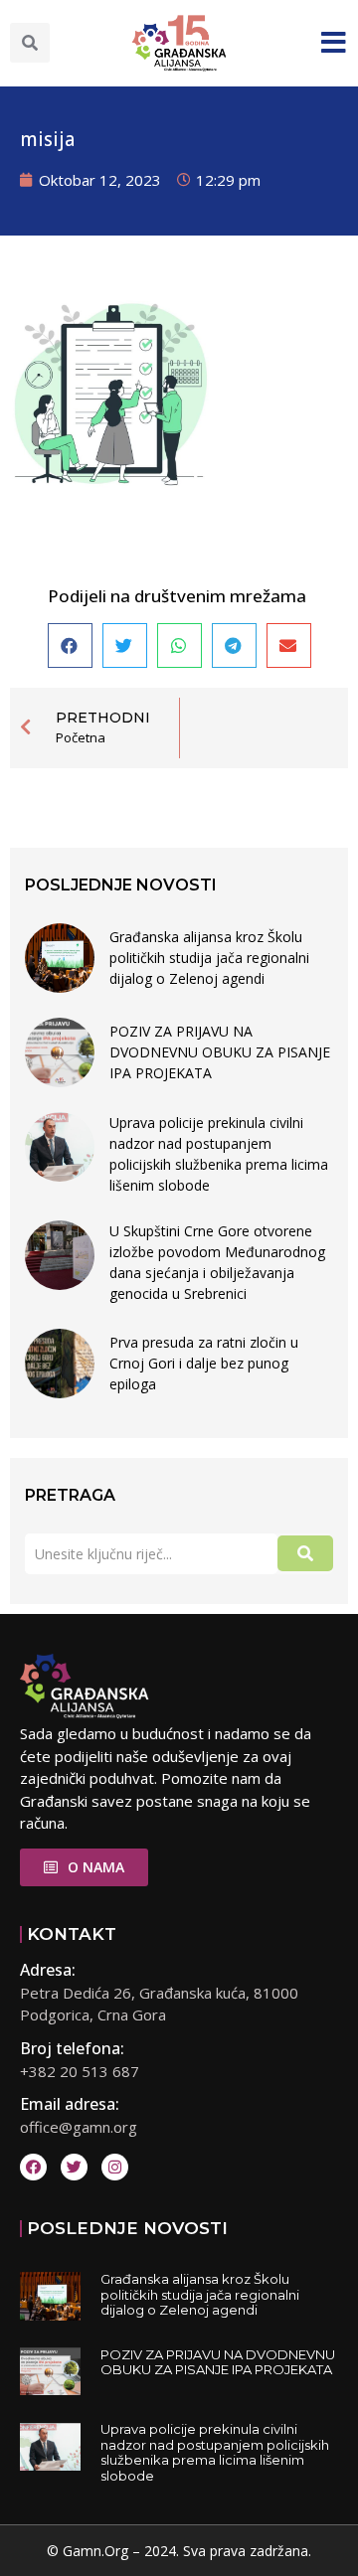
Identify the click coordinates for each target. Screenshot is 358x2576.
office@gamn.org (79, 2127)
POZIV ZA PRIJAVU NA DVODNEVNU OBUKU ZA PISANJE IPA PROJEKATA (220, 1052)
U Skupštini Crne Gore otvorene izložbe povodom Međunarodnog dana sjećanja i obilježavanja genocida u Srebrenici (217, 1262)
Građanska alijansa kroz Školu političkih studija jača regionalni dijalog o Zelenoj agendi (209, 958)
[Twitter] (74, 2167)
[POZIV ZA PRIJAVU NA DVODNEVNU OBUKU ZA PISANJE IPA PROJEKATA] (60, 1052)
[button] (30, 43)
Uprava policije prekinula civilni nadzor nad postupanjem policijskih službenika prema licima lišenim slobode (219, 1154)
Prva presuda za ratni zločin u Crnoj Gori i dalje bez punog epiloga (204, 1363)
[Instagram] (115, 2167)
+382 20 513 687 (80, 2071)
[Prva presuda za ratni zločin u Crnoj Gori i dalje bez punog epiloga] (60, 1364)
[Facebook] (33, 2167)
